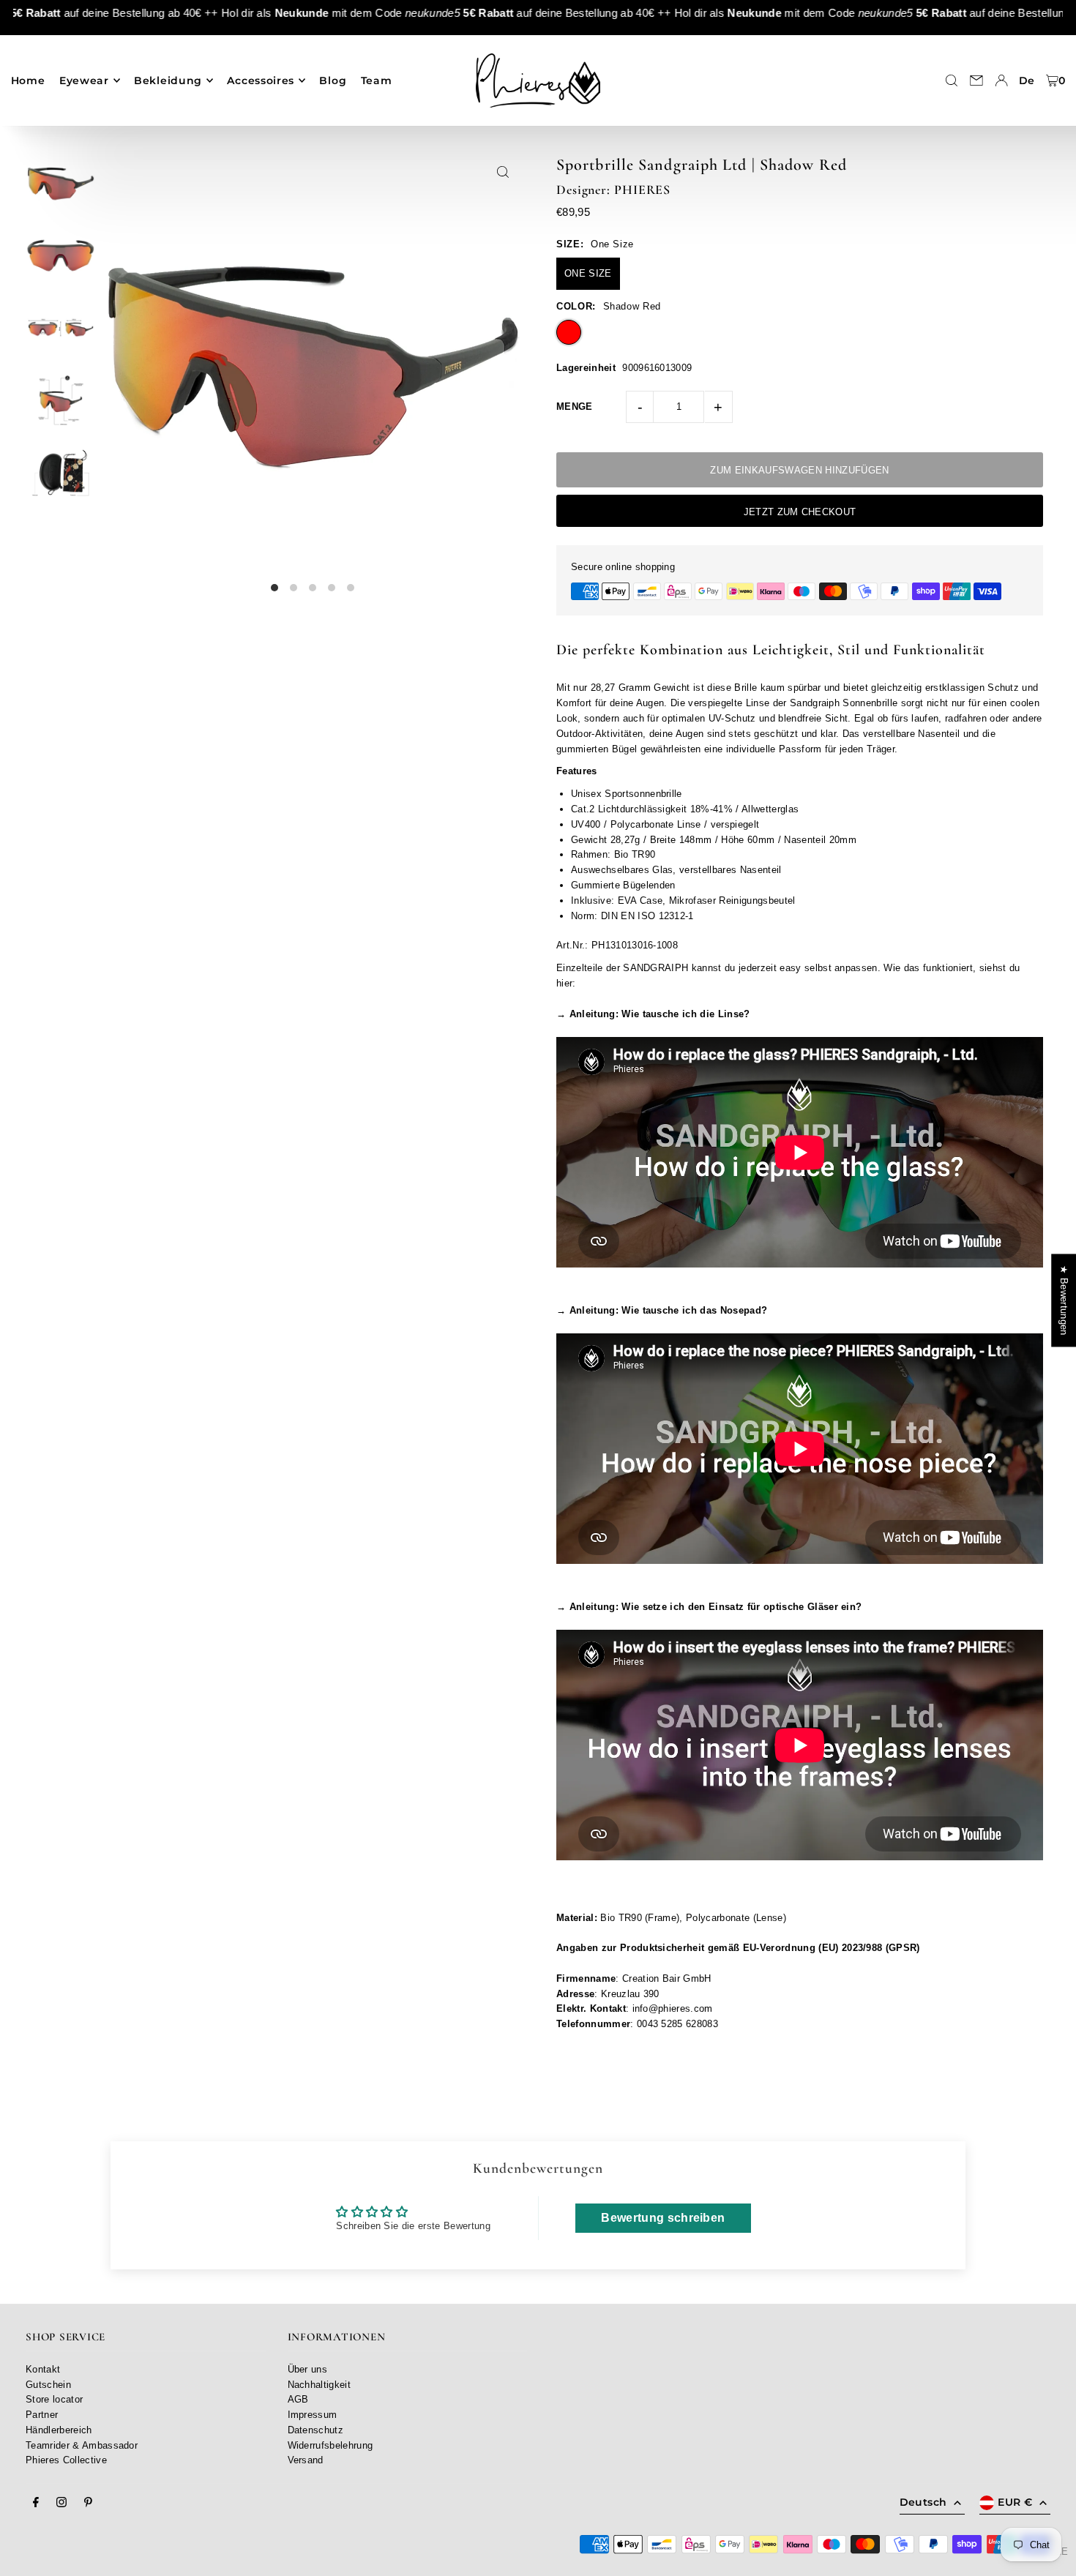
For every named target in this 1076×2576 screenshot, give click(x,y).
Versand (306, 2460)
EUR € (1015, 2502)
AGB (298, 2399)
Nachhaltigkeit (320, 2385)
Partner (42, 2415)
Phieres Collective (66, 2460)
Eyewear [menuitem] (84, 80)
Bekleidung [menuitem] (168, 80)
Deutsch (923, 2502)
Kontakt (43, 2369)
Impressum (313, 2415)
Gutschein (48, 2385)
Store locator (54, 2399)
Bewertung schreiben (663, 2218)
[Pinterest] (88, 2503)
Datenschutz (316, 2430)
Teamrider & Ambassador (82, 2445)
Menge (575, 407)
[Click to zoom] (503, 172)
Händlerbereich (59, 2430)
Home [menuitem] (28, 80)
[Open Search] (952, 80)
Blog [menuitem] (333, 80)
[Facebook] (36, 2503)
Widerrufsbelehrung (330, 2445)
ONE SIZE (588, 273)
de (1027, 80)
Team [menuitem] (377, 80)
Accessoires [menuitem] (261, 80)
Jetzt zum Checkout (800, 512)
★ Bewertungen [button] (1064, 1300)
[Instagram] (61, 2503)
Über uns (308, 2369)
